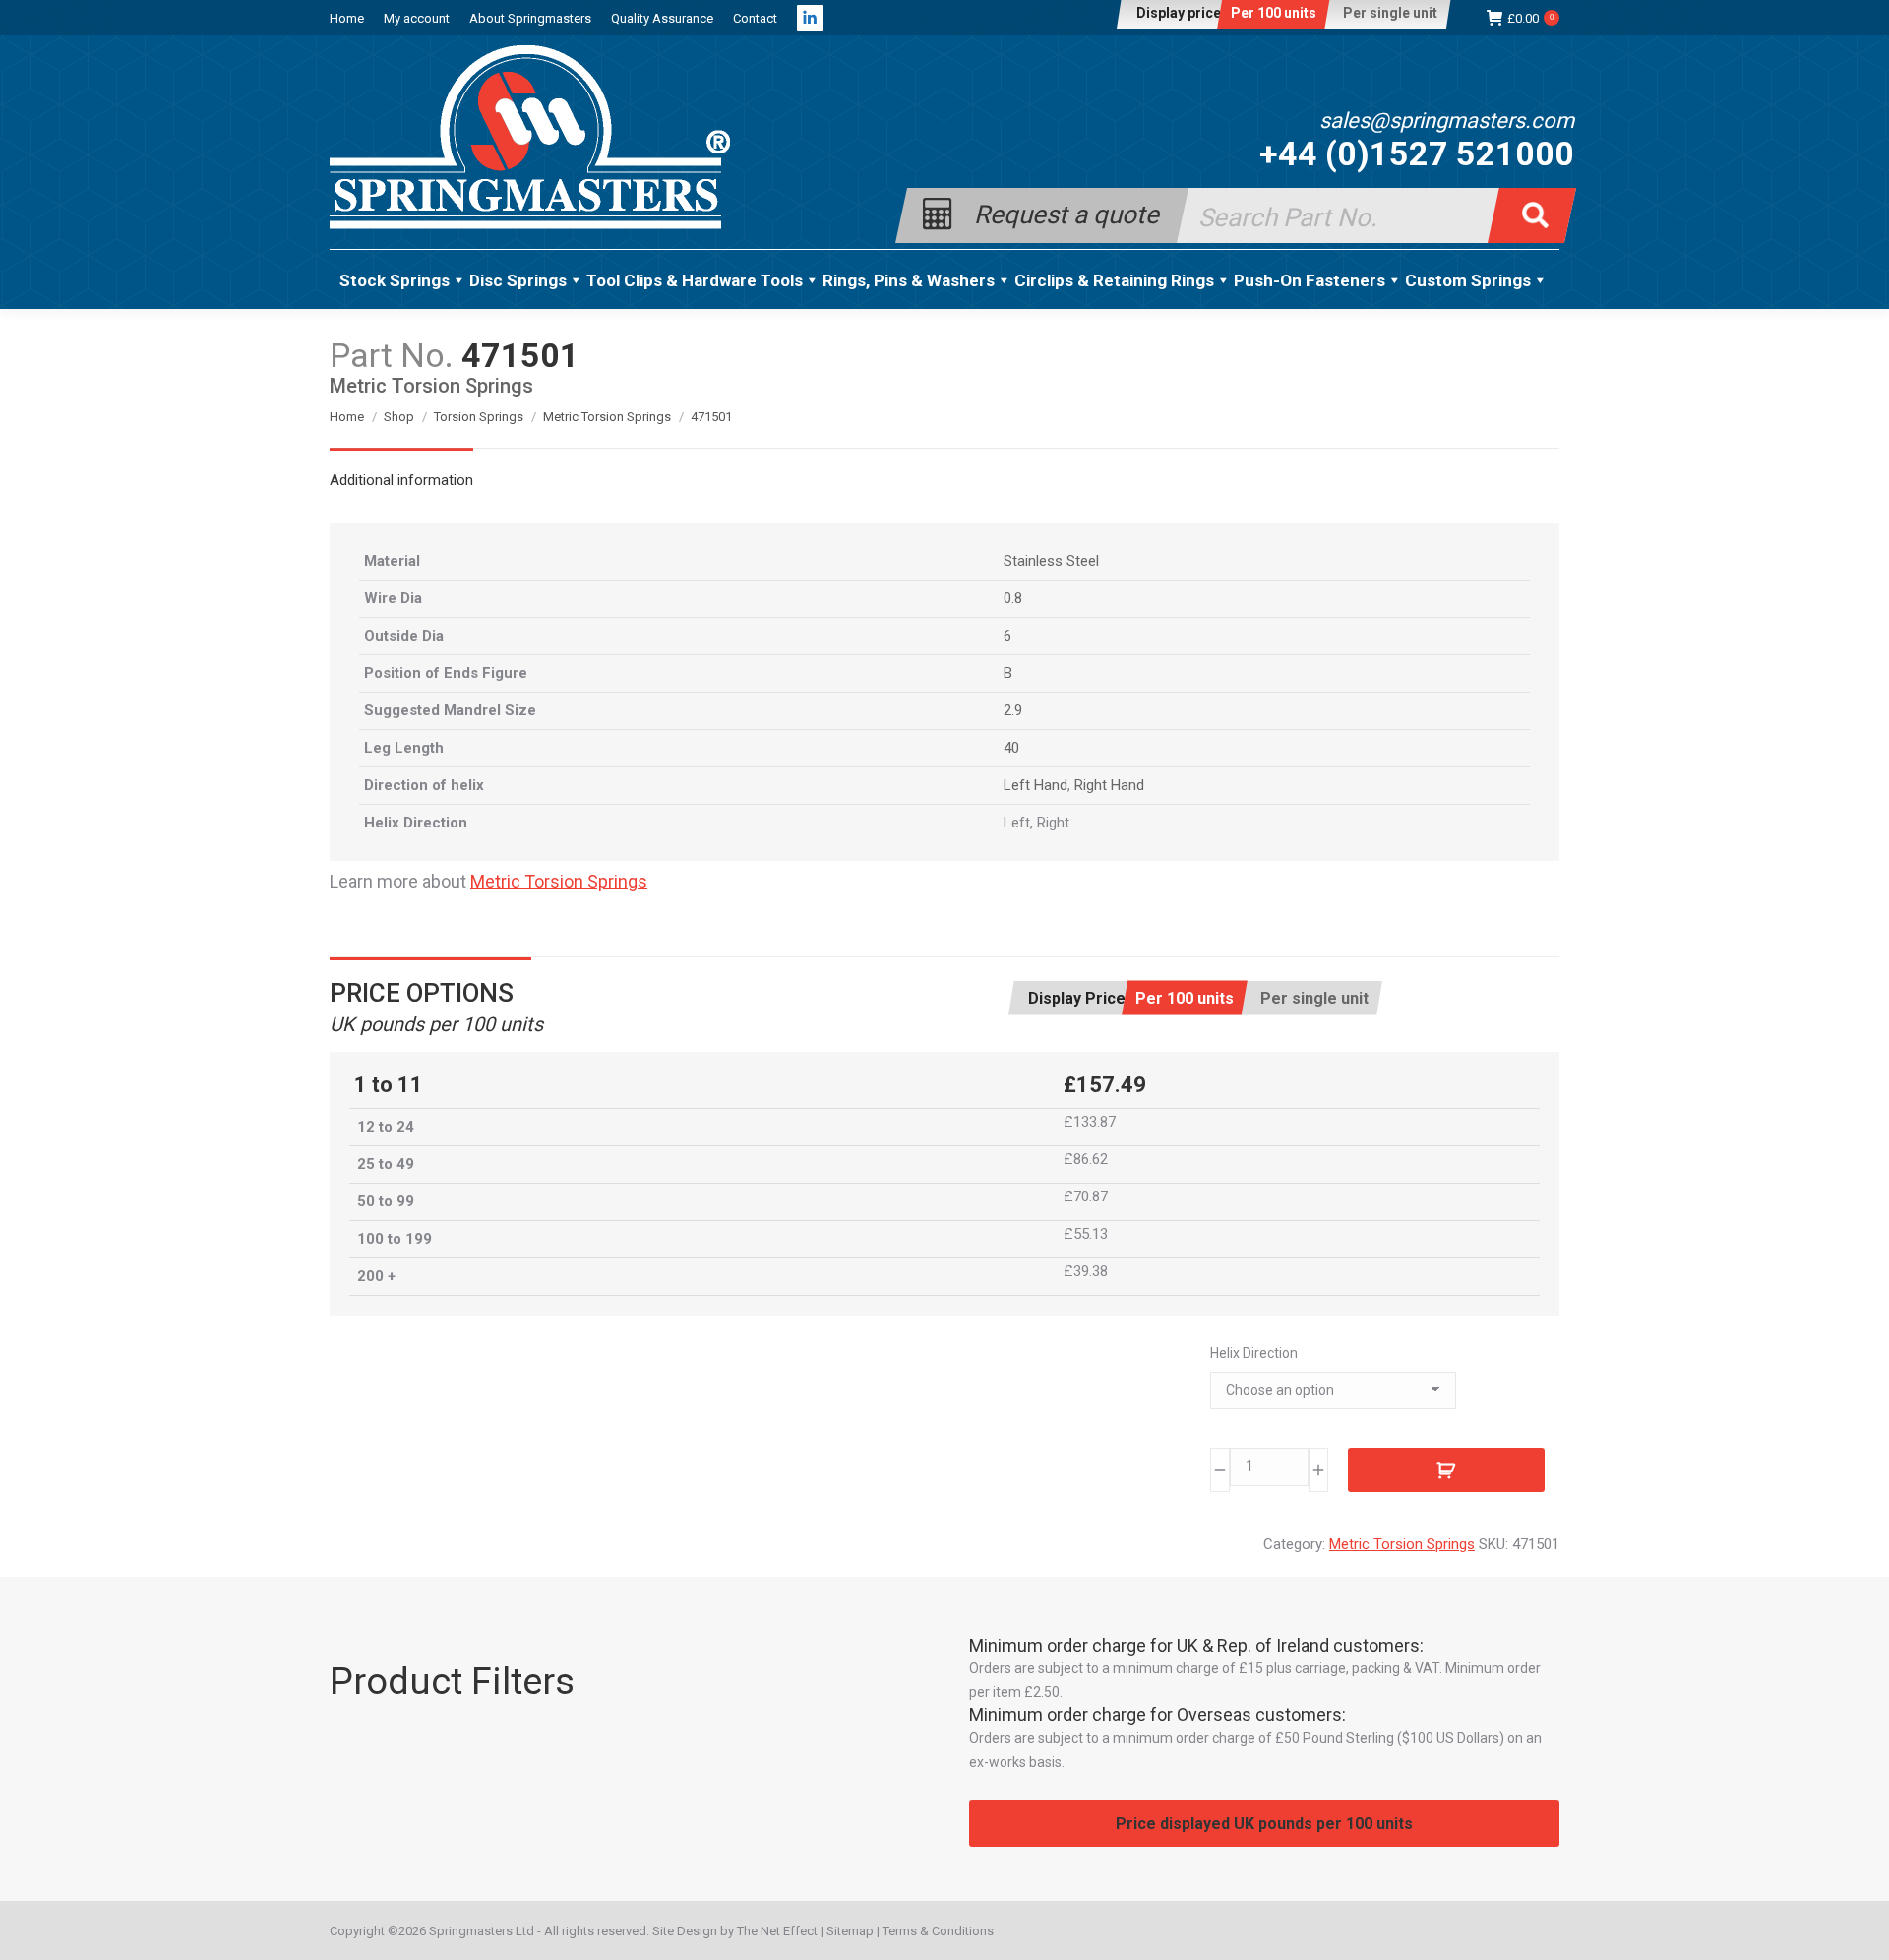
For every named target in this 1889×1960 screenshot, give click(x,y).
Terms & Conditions (938, 1931)
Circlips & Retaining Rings (1114, 280)
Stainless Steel (1051, 561)
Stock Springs (395, 280)
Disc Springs (518, 280)
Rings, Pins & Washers (909, 280)
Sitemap (850, 1931)
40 (1011, 748)
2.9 (1013, 710)
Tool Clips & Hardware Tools (695, 280)
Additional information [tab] (401, 480)
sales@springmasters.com (1447, 121)
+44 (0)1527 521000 (1417, 153)
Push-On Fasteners (1310, 280)
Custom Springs (1468, 280)
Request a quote (1066, 213)
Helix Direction (1254, 1353)
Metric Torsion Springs (559, 881)
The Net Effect (777, 1931)
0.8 (1013, 598)
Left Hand (1036, 785)
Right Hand (1109, 785)
